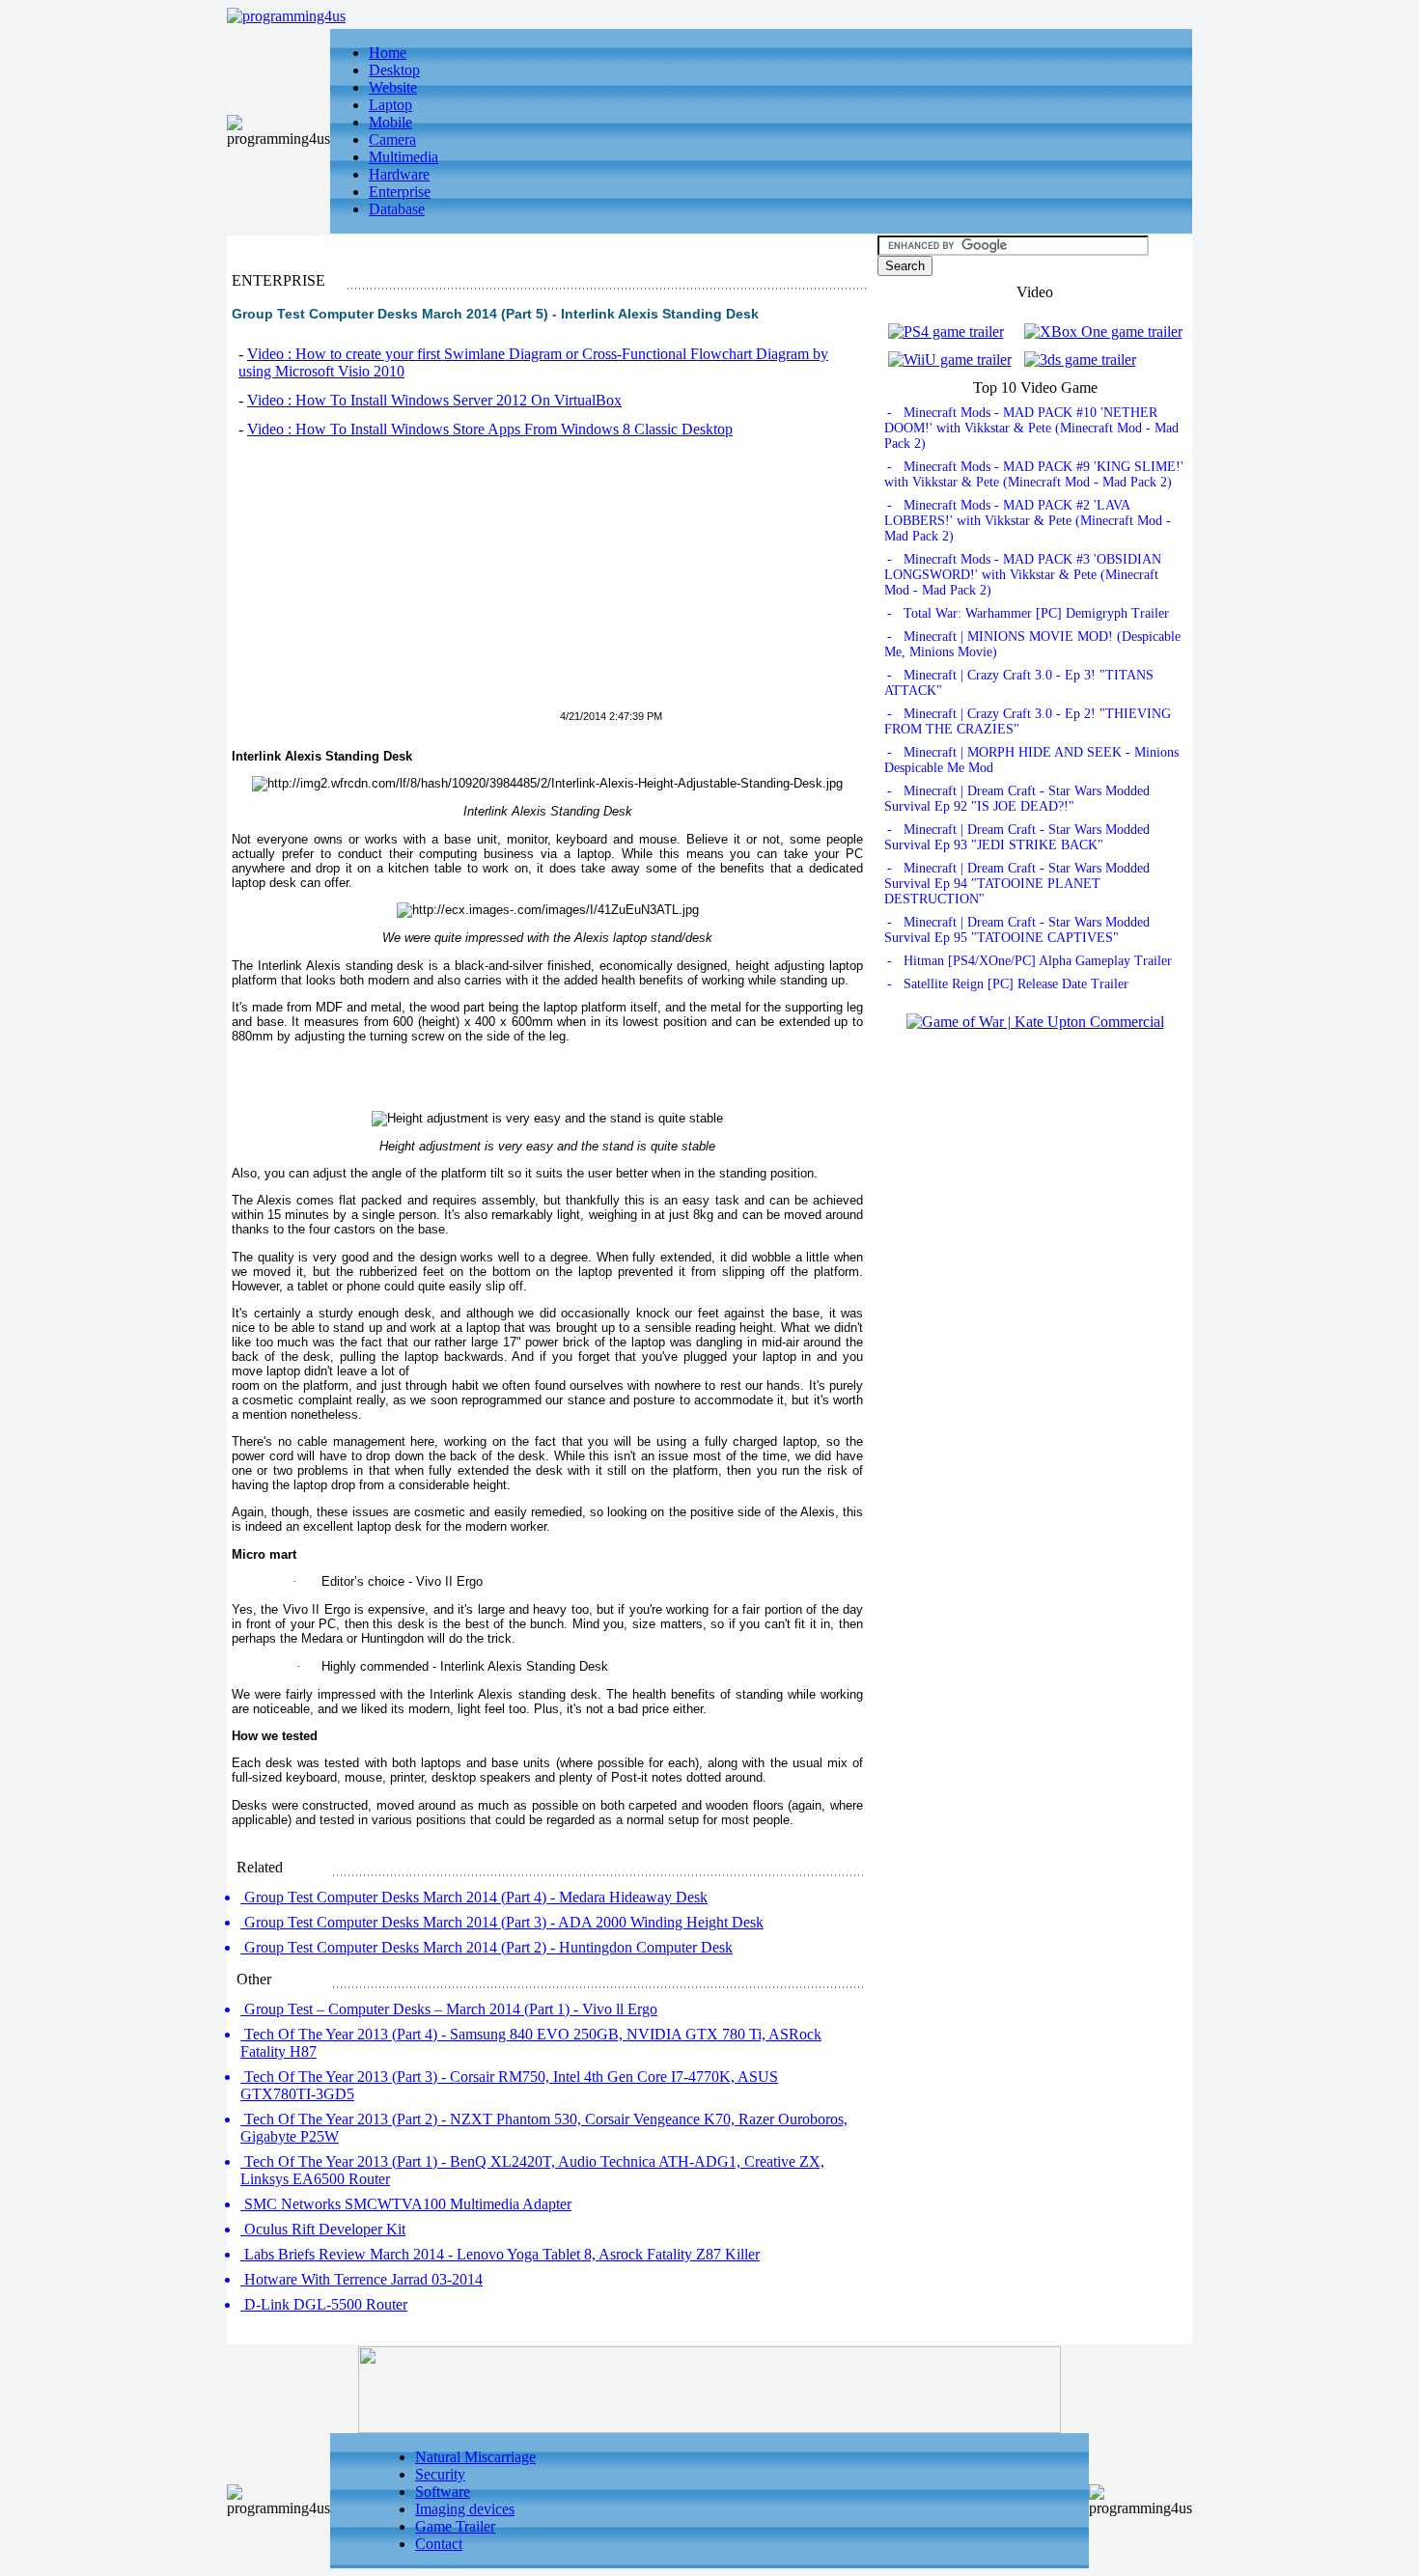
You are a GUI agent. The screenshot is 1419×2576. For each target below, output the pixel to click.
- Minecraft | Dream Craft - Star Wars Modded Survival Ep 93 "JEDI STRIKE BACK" (1017, 837)
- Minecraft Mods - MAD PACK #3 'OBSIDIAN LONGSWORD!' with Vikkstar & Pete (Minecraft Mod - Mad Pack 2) (1023, 575)
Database (397, 209)
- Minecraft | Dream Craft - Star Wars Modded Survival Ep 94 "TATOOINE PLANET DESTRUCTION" (1017, 884)
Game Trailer (455, 2526)
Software (443, 2492)
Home (388, 53)
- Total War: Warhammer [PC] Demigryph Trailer (1028, 613)
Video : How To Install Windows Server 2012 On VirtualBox (434, 400)
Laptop (390, 105)
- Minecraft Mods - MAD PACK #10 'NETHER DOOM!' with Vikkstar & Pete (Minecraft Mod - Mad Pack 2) (1031, 428)
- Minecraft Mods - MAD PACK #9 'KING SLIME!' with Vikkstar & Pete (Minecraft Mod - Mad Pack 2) (1034, 474)
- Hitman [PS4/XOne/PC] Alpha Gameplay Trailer (1029, 961)
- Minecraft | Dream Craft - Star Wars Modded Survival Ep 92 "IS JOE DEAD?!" (1017, 799)
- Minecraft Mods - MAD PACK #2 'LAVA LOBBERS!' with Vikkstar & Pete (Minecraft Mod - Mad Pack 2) (1028, 521)
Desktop (394, 70)
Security (440, 2474)
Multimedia (403, 157)
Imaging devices (465, 2509)
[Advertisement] (394, 585)
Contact (439, 2544)
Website (393, 87)
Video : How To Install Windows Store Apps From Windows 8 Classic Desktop (490, 429)
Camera (392, 139)
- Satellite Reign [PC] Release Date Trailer (1008, 984)
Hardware (399, 174)
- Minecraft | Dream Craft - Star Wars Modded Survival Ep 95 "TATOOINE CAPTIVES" (1017, 930)
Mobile (390, 122)
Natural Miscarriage (475, 2457)
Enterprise (400, 192)
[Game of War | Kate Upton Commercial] (1035, 1022)
